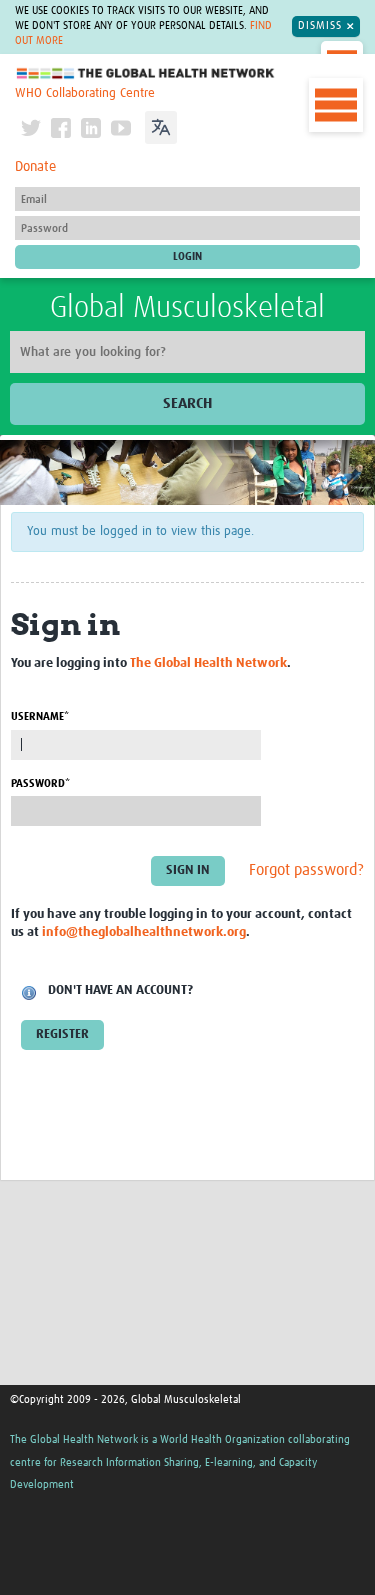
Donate (35, 167)
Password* (40, 783)
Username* (40, 716)
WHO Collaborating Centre (85, 93)
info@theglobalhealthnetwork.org (144, 932)
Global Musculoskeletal (187, 308)
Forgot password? (306, 870)
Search (187, 403)
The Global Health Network (146, 73)
